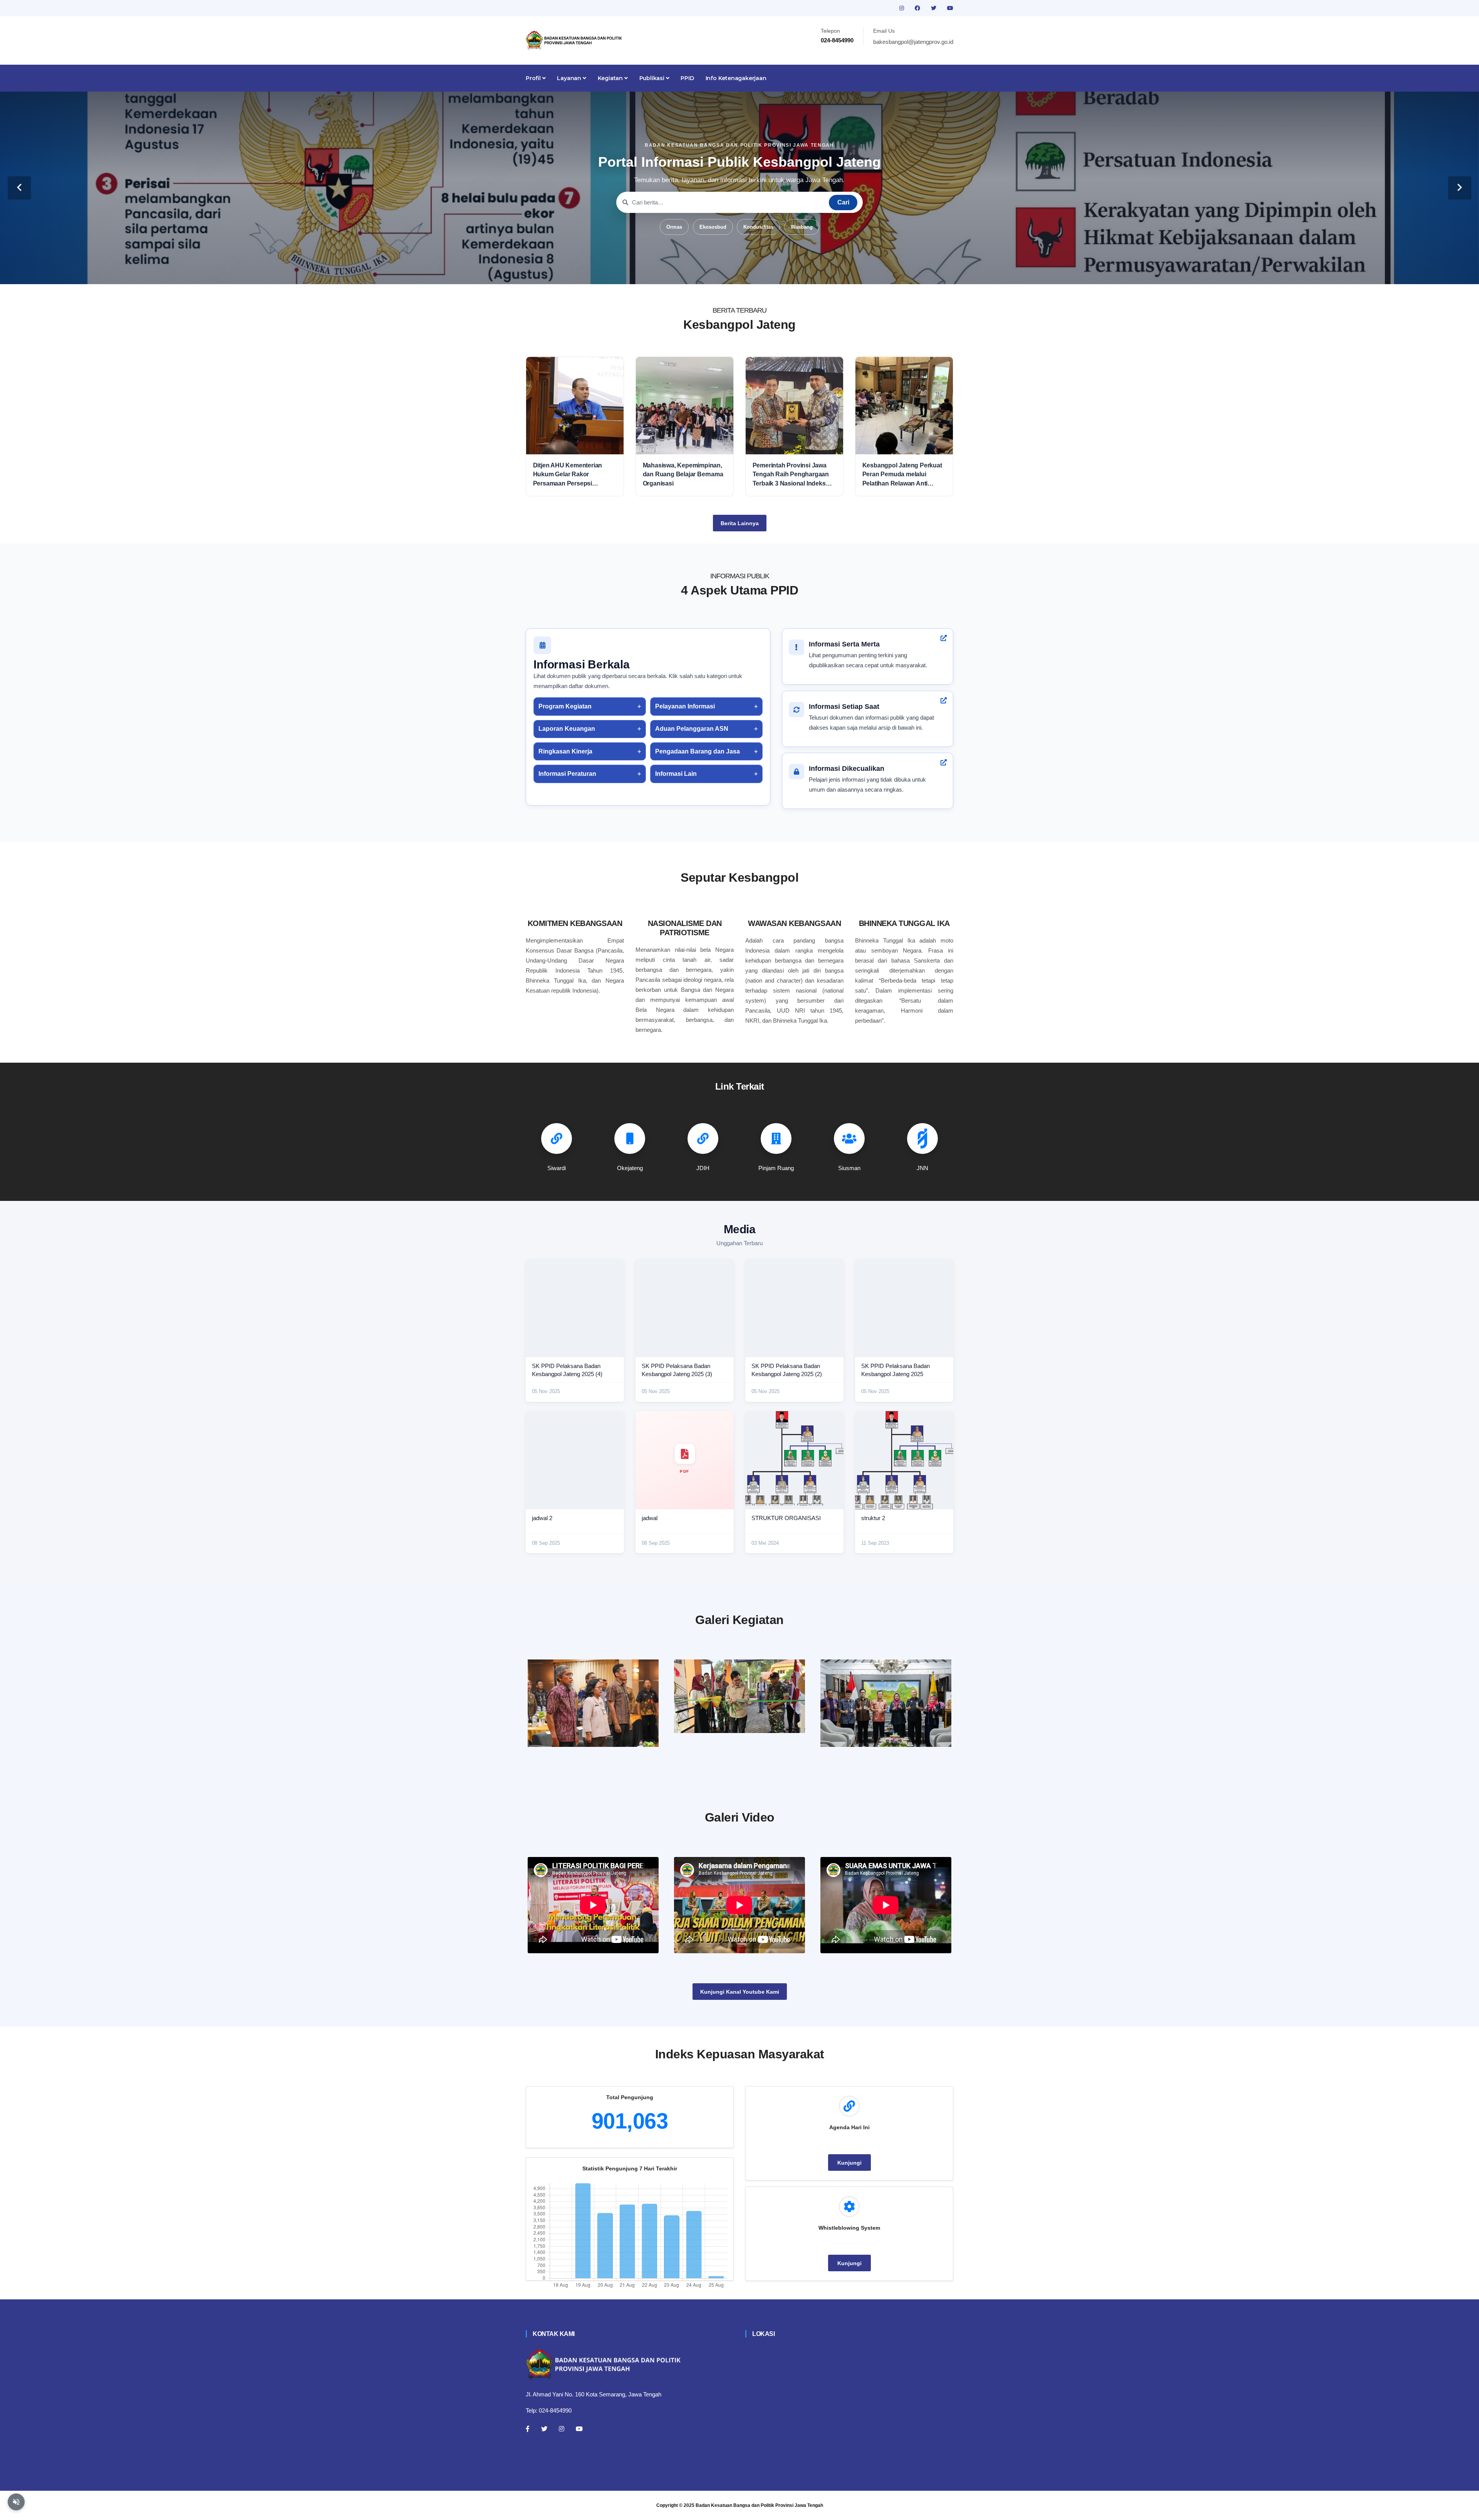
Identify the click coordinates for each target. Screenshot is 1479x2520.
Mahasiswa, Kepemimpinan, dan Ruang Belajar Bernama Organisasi (683, 474)
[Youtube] (579, 2429)
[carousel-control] (19, 188)
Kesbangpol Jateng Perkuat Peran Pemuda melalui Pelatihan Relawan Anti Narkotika (902, 475)
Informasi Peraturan (567, 774)
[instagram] (902, 8)
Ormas (674, 227)
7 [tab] (774, 272)
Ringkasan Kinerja (565, 751)
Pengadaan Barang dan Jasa (698, 751)
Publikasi (653, 78)
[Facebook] (528, 2429)
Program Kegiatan (565, 706)
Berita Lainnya (740, 523)
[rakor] (593, 1703)
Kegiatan (611, 78)
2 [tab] (716, 272)
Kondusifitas (758, 227)
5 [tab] (751, 272)
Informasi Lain (676, 774)
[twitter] (934, 8)
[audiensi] (886, 1703)
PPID (687, 78)
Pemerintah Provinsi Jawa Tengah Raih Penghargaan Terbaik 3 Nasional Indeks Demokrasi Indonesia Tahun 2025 (793, 475)
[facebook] (918, 8)
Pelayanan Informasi (685, 706)
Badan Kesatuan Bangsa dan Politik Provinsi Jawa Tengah (759, 2505)
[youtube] (950, 8)
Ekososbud (713, 227)
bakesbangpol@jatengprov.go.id (913, 42)
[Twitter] (544, 2429)
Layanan (570, 78)
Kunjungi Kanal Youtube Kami (740, 1992)
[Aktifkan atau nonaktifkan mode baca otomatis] (16, 2502)
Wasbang (802, 227)
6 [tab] (763, 272)
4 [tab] (739, 272)
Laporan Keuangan (567, 729)
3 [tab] (728, 272)
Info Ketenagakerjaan (736, 78)
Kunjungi (849, 2163)
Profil (534, 78)
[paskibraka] (739, 1696)
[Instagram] (562, 2429)
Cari (843, 202)
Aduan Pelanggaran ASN (692, 729)
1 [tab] (705, 272)
